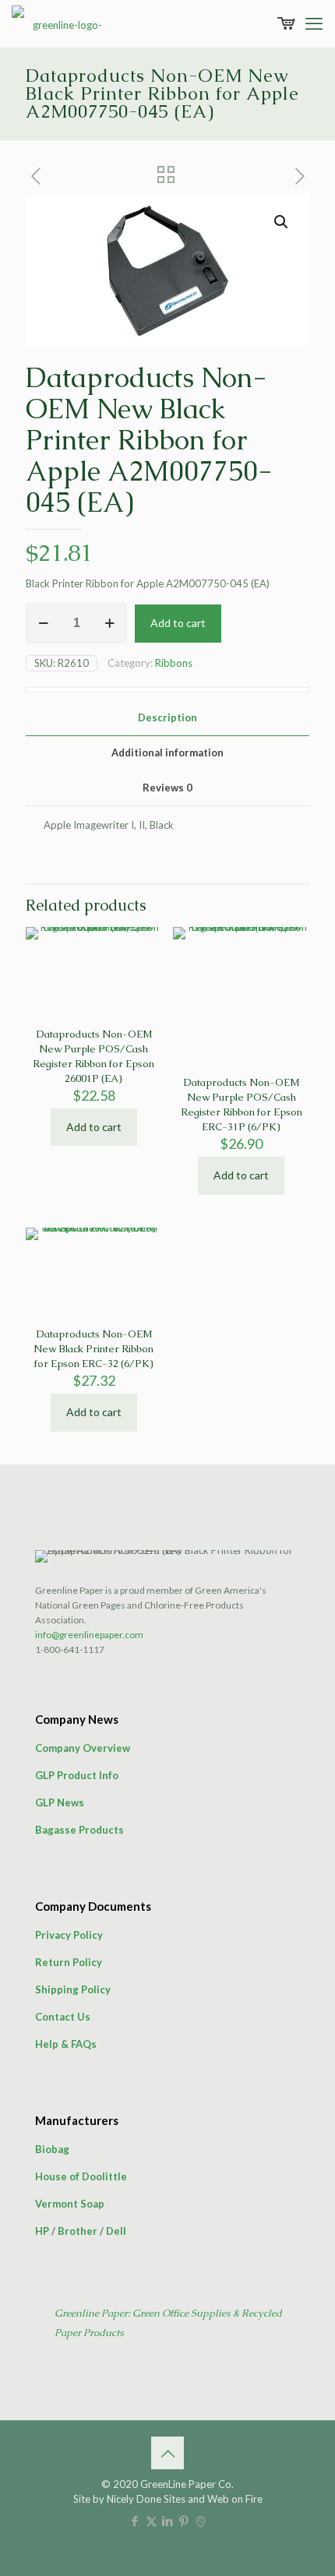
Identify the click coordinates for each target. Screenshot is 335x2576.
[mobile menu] (314, 23)
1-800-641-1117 (70, 1649)
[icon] (201, 2521)
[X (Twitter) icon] (152, 2521)
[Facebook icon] (135, 2521)
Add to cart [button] (94, 1127)
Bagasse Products (79, 1830)
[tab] (167, 718)
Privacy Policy (69, 1935)
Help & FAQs (66, 2044)
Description (167, 717)
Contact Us (63, 2017)
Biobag (52, 2149)
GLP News (60, 1802)
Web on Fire (235, 2499)
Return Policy (69, 1962)
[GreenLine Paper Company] (62, 23)
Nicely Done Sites (146, 2499)
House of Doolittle (81, 2176)
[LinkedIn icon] (168, 2521)
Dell (116, 2231)
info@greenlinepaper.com (89, 1635)
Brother (78, 2231)
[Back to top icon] (167, 2453)
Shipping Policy (73, 1989)
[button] (282, 222)
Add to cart (178, 623)
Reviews (167, 788)
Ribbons (174, 663)
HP (42, 2231)
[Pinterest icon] (184, 2521)
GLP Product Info (77, 1775)
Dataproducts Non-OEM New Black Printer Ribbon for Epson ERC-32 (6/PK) (93, 1349)
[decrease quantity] (43, 623)
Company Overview (83, 1748)
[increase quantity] (109, 623)
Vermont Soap (70, 2204)
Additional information (167, 752)
